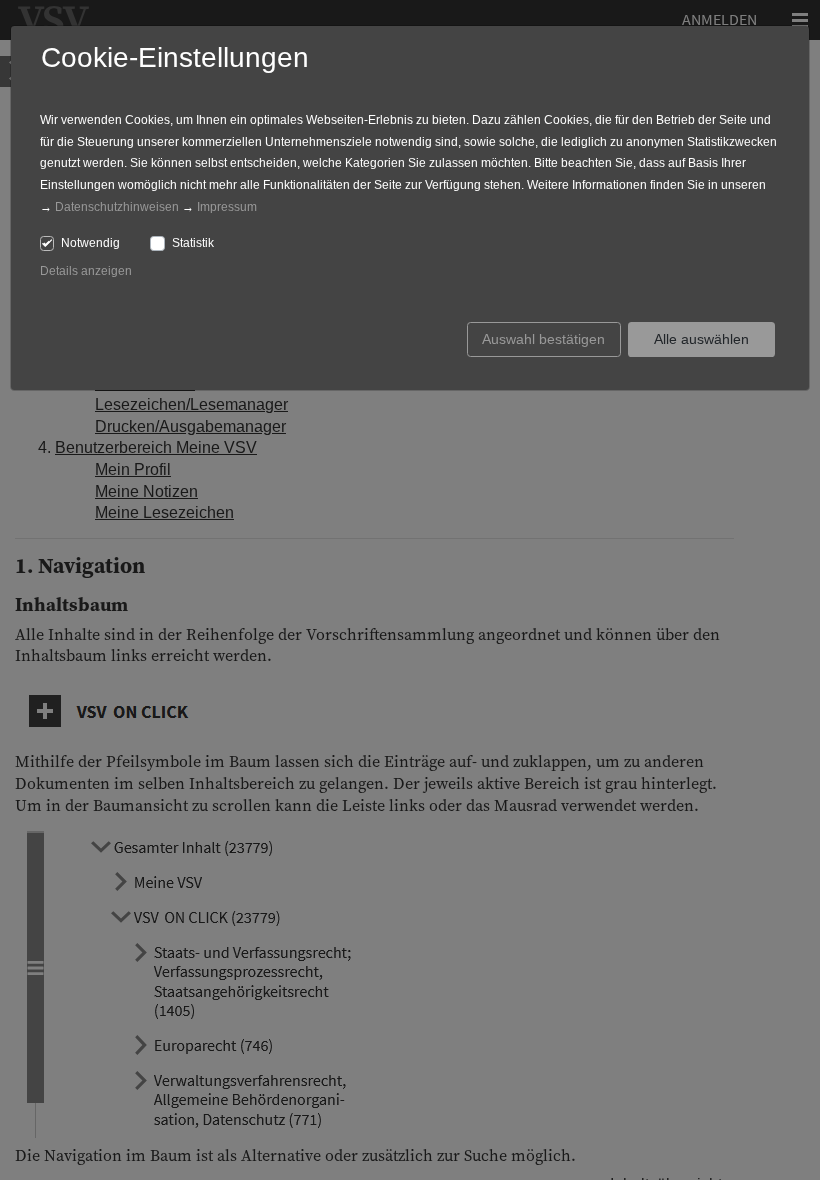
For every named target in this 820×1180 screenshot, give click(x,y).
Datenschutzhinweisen (117, 207)
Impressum (227, 207)
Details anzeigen (86, 271)
